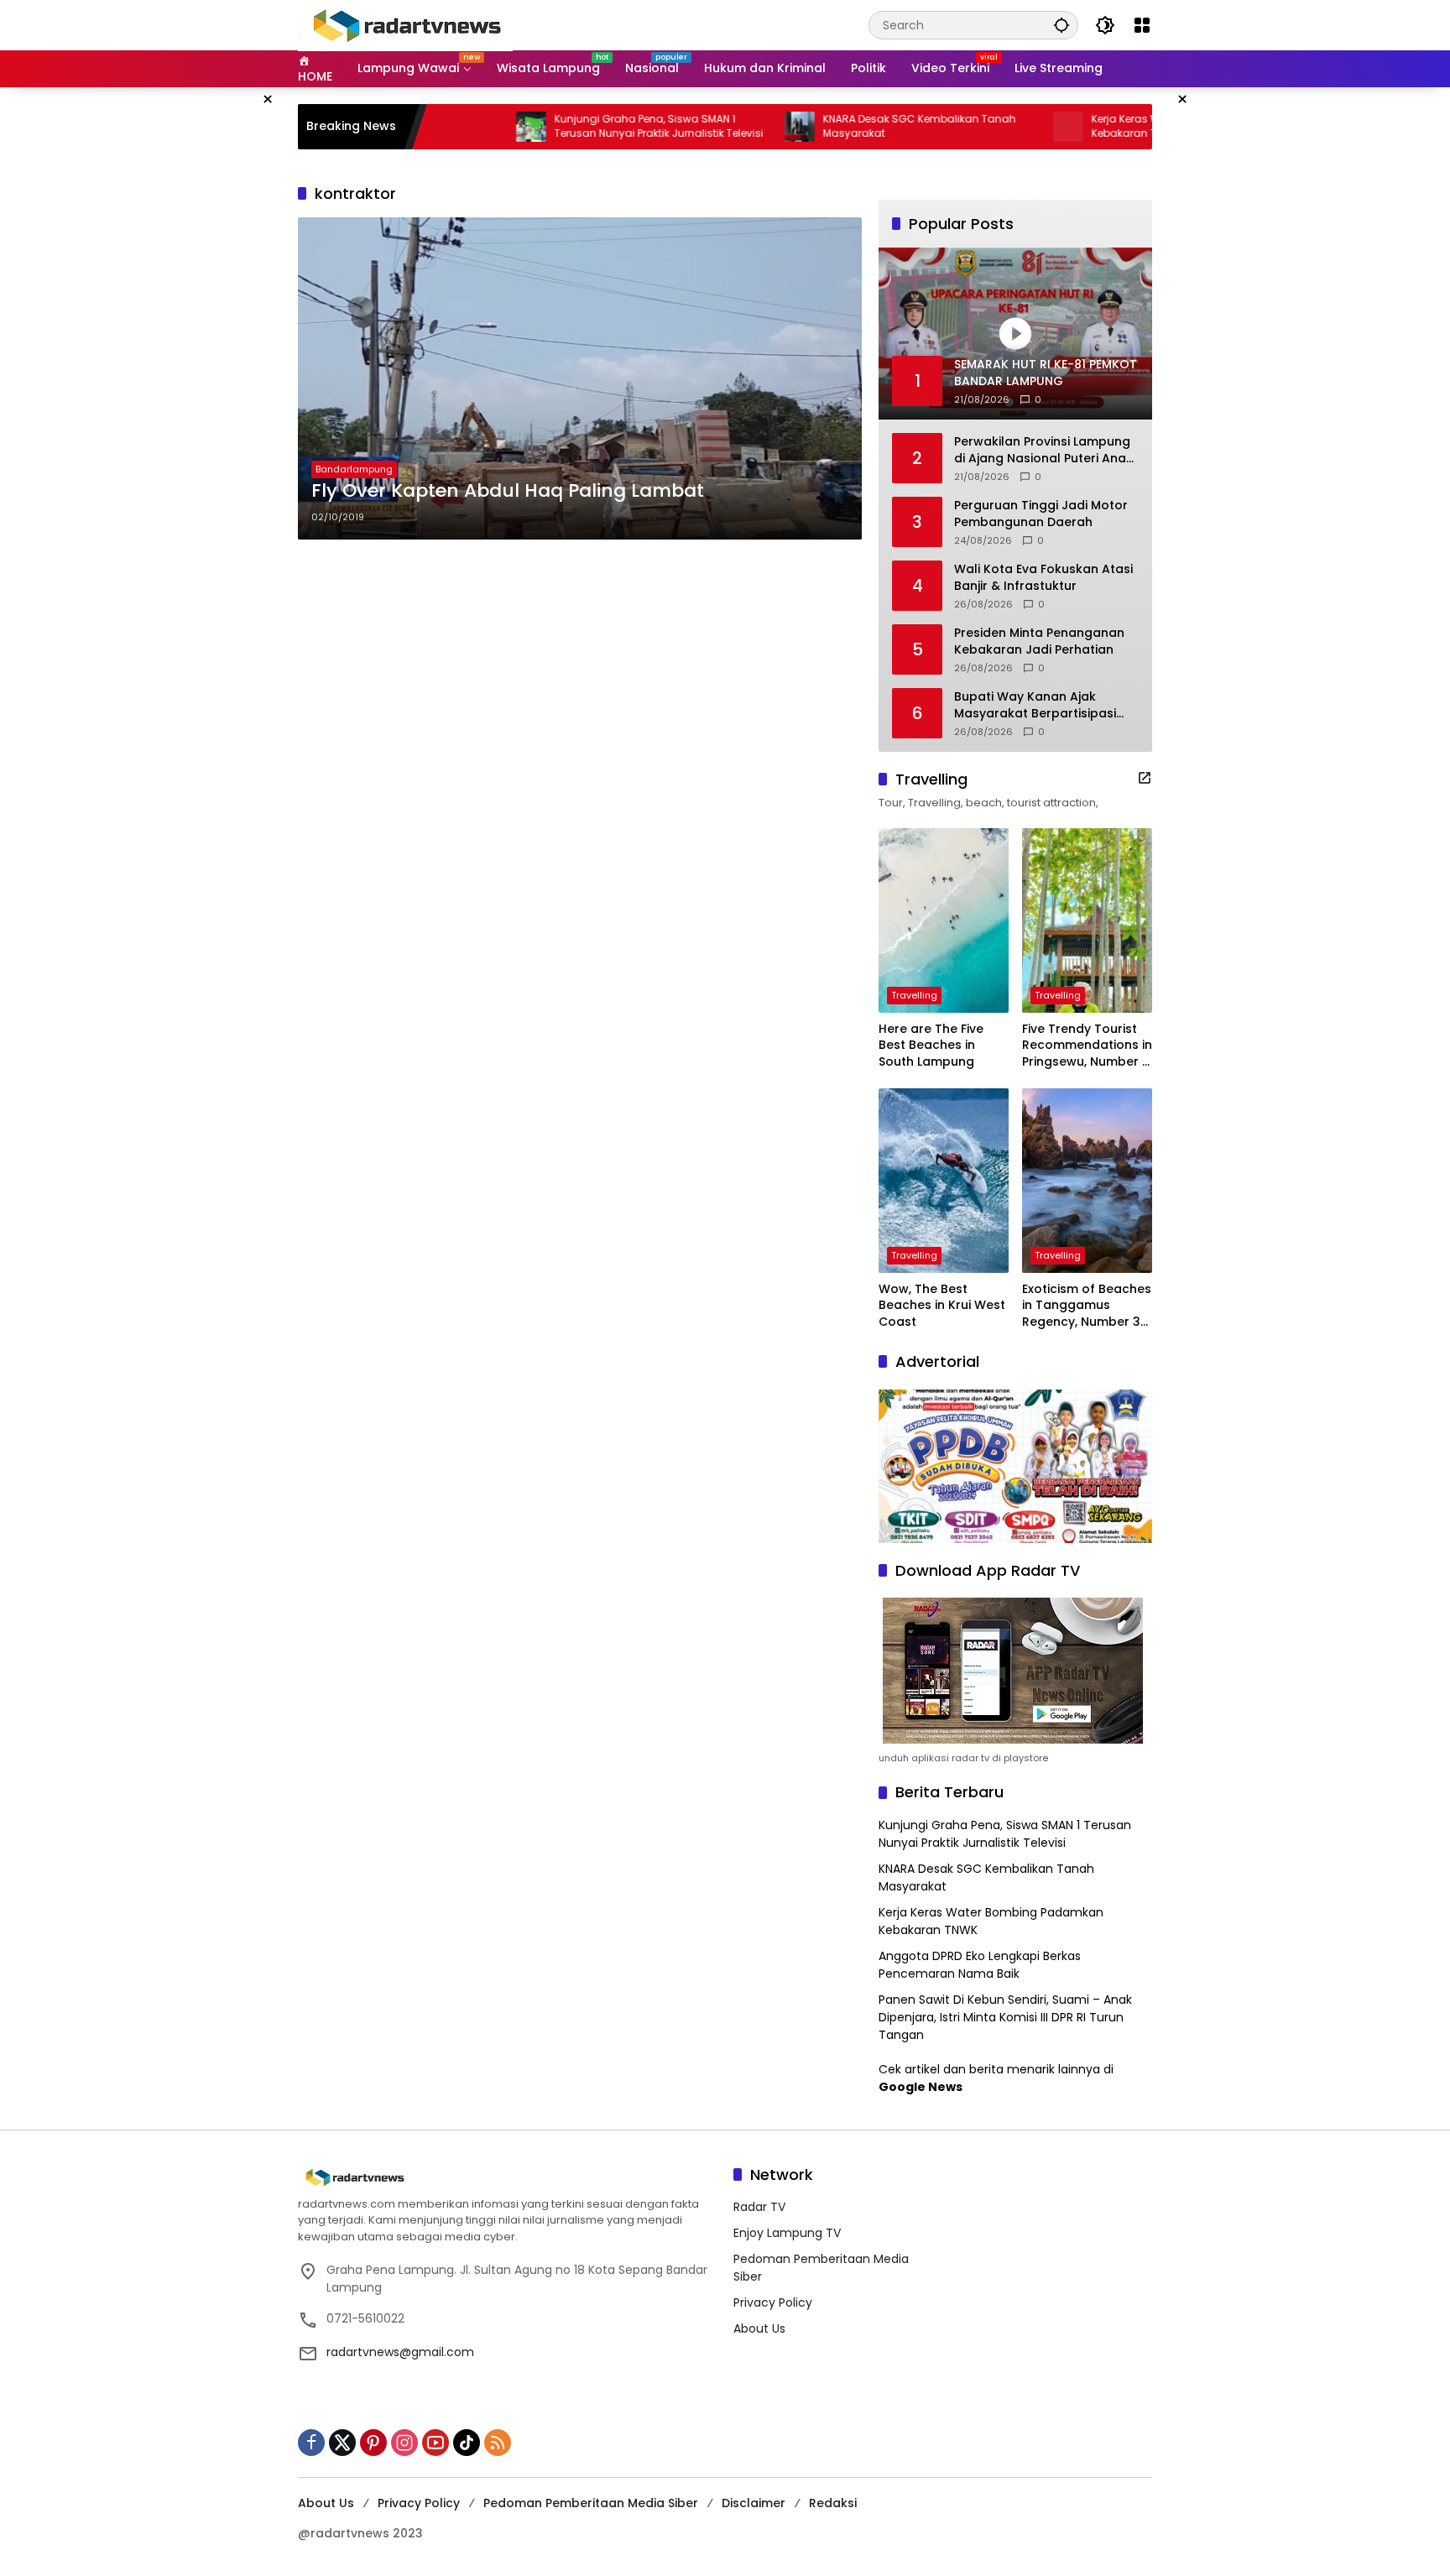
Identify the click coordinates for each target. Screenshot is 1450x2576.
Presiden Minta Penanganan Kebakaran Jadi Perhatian (1039, 641)
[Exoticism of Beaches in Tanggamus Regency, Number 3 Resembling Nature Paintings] (1087, 1181)
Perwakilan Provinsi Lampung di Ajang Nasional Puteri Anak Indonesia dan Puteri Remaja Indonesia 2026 (1043, 450)
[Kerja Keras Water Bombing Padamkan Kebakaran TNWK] (983, 127)
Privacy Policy (773, 2302)
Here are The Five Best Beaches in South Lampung (931, 1046)
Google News (921, 2087)
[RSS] (498, 2443)
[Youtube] (436, 2443)
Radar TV (759, 2207)
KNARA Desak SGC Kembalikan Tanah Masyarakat (834, 126)
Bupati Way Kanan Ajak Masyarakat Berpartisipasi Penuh (1035, 705)
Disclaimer (754, 2503)
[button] (1061, 25)
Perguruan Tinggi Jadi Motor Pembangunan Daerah (1041, 514)
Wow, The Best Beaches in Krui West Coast (942, 1306)
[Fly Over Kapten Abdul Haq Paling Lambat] (580, 378)
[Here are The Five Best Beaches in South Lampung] (944, 920)
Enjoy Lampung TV (787, 2233)
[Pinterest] (373, 2443)
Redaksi (833, 2503)
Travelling (914, 995)
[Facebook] (311, 2443)
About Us (759, 2328)
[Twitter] (342, 2443)
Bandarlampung (354, 469)
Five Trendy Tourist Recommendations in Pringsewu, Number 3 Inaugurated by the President (1087, 1046)
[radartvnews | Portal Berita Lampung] (405, 24)
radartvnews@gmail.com (400, 2352)
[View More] (1145, 778)
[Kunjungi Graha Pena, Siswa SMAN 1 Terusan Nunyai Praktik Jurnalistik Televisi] (446, 127)
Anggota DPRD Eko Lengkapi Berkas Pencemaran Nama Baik (980, 1965)
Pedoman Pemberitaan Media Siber (591, 2503)
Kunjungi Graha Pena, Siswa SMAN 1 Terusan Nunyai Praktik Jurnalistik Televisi (574, 126)
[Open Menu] (1142, 25)
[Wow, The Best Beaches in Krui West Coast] (944, 1181)
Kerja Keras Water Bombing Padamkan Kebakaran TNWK (1106, 126)
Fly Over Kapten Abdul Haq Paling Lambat (508, 491)
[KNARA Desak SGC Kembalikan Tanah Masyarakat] (714, 127)
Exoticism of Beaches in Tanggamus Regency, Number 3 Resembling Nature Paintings (1087, 1306)
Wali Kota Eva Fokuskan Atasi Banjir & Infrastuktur (1043, 578)
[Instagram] (404, 2443)
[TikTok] (467, 2443)
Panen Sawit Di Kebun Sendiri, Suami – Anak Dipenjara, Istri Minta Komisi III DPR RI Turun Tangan (1005, 2017)
